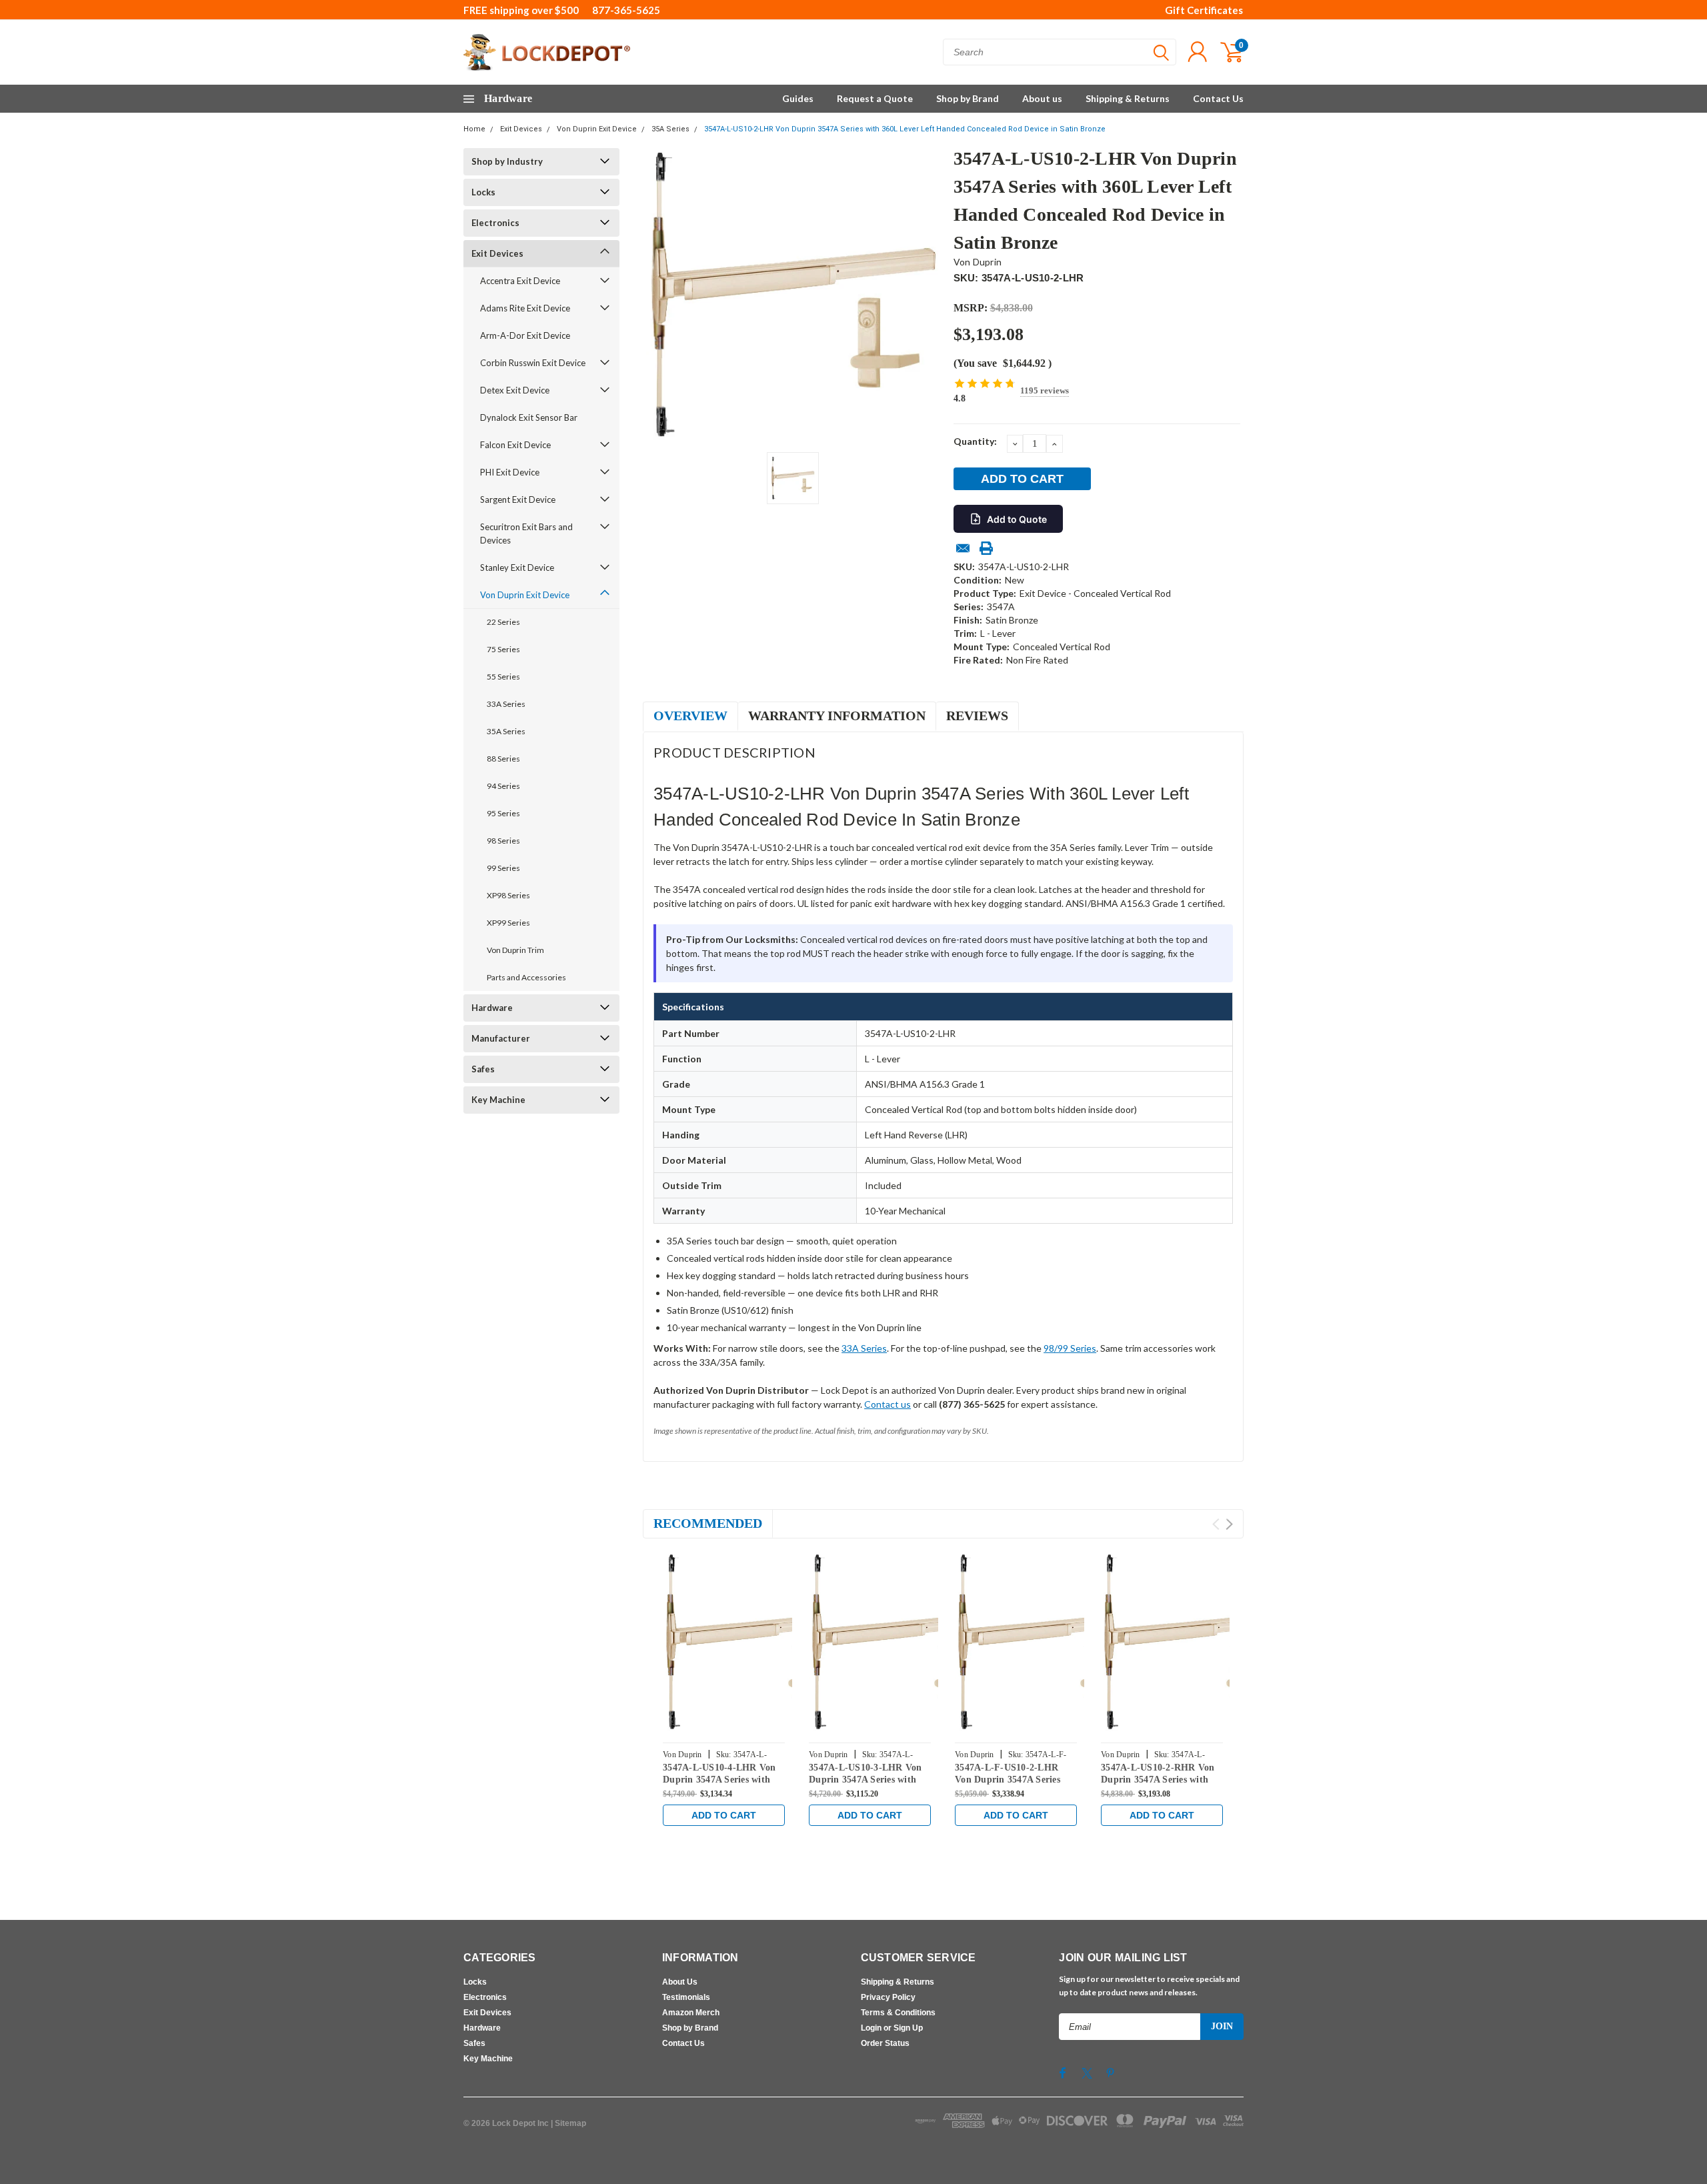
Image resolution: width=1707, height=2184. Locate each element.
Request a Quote (875, 98)
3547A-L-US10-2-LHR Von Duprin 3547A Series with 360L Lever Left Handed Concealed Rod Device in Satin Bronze (905, 129)
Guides (798, 98)
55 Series (503, 677)
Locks (483, 192)
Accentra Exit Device (520, 281)
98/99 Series (1070, 1348)
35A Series (670, 129)
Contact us (888, 1404)
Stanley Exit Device (517, 568)
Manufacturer (501, 1038)
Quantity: (975, 441)
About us (1042, 98)
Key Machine (498, 1100)
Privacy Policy (888, 1997)
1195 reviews (1045, 390)
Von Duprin (978, 262)
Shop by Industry (507, 161)
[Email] (963, 548)
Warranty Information (837, 716)
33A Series (506, 704)
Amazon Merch (691, 2013)
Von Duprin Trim (515, 950)
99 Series (503, 868)
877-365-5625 (626, 10)
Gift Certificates (1204, 10)
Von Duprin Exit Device (597, 129)
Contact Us (1218, 98)
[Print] (986, 548)
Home (474, 129)
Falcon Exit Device (515, 445)
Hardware (492, 1008)
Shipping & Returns (1128, 98)
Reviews (977, 716)
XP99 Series (508, 923)
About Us (680, 1982)
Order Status (885, 2043)
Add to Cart (724, 1815)
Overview (690, 716)
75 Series (503, 649)
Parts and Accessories (526, 977)
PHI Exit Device (510, 472)
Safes (483, 1069)
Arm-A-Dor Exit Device (525, 335)
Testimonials (686, 1997)
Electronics (495, 223)
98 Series (503, 841)
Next (1229, 1524)
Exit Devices (521, 129)
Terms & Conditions (898, 2013)
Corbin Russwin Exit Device (533, 363)
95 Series (503, 813)
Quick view (753, 1643)
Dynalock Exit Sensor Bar (529, 417)
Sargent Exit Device (518, 499)
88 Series (503, 759)
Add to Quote (1017, 519)
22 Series (503, 622)
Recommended (708, 1523)
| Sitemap (568, 2123)
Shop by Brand (968, 98)
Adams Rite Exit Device (525, 308)
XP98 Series (508, 895)
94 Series (503, 786)
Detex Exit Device (515, 390)
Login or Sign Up (892, 2028)
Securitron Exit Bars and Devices (526, 533)
